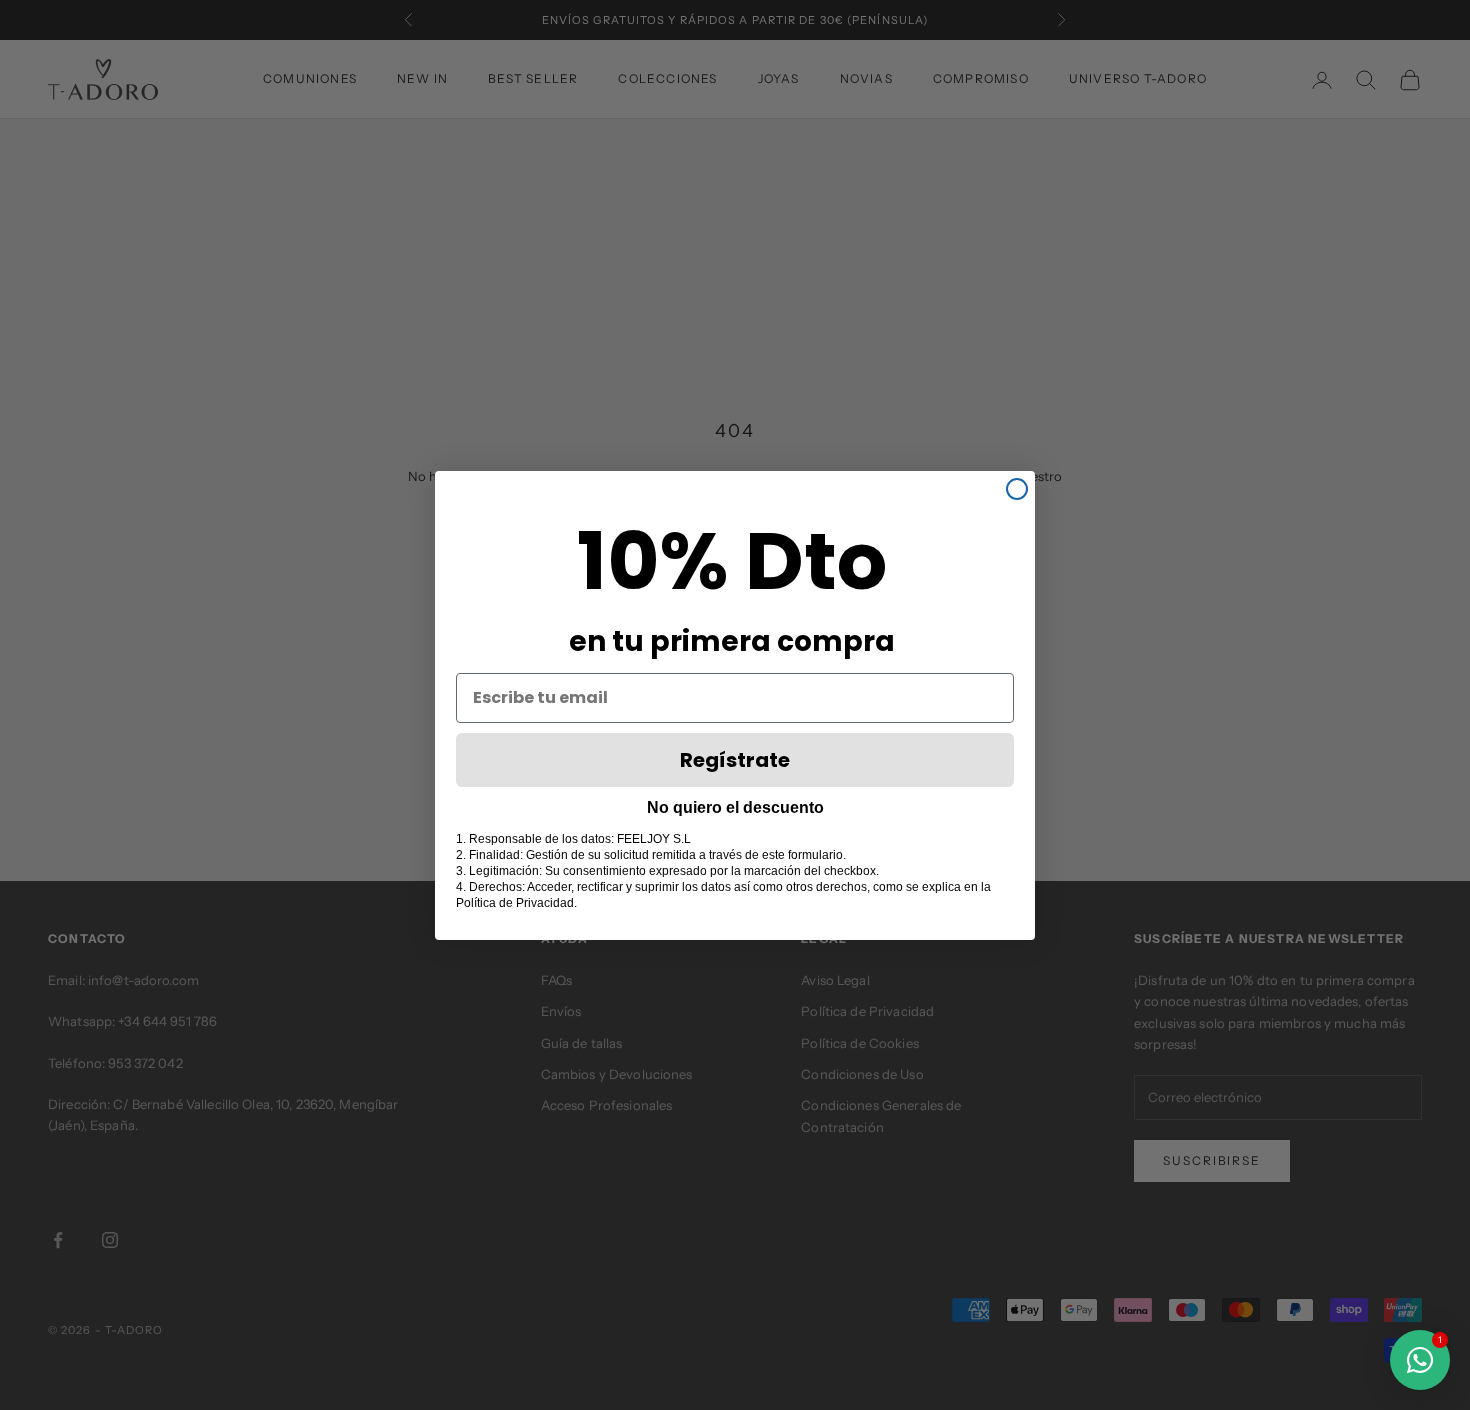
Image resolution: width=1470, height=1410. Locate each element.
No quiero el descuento (735, 807)
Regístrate (735, 760)
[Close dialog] (1017, 489)
